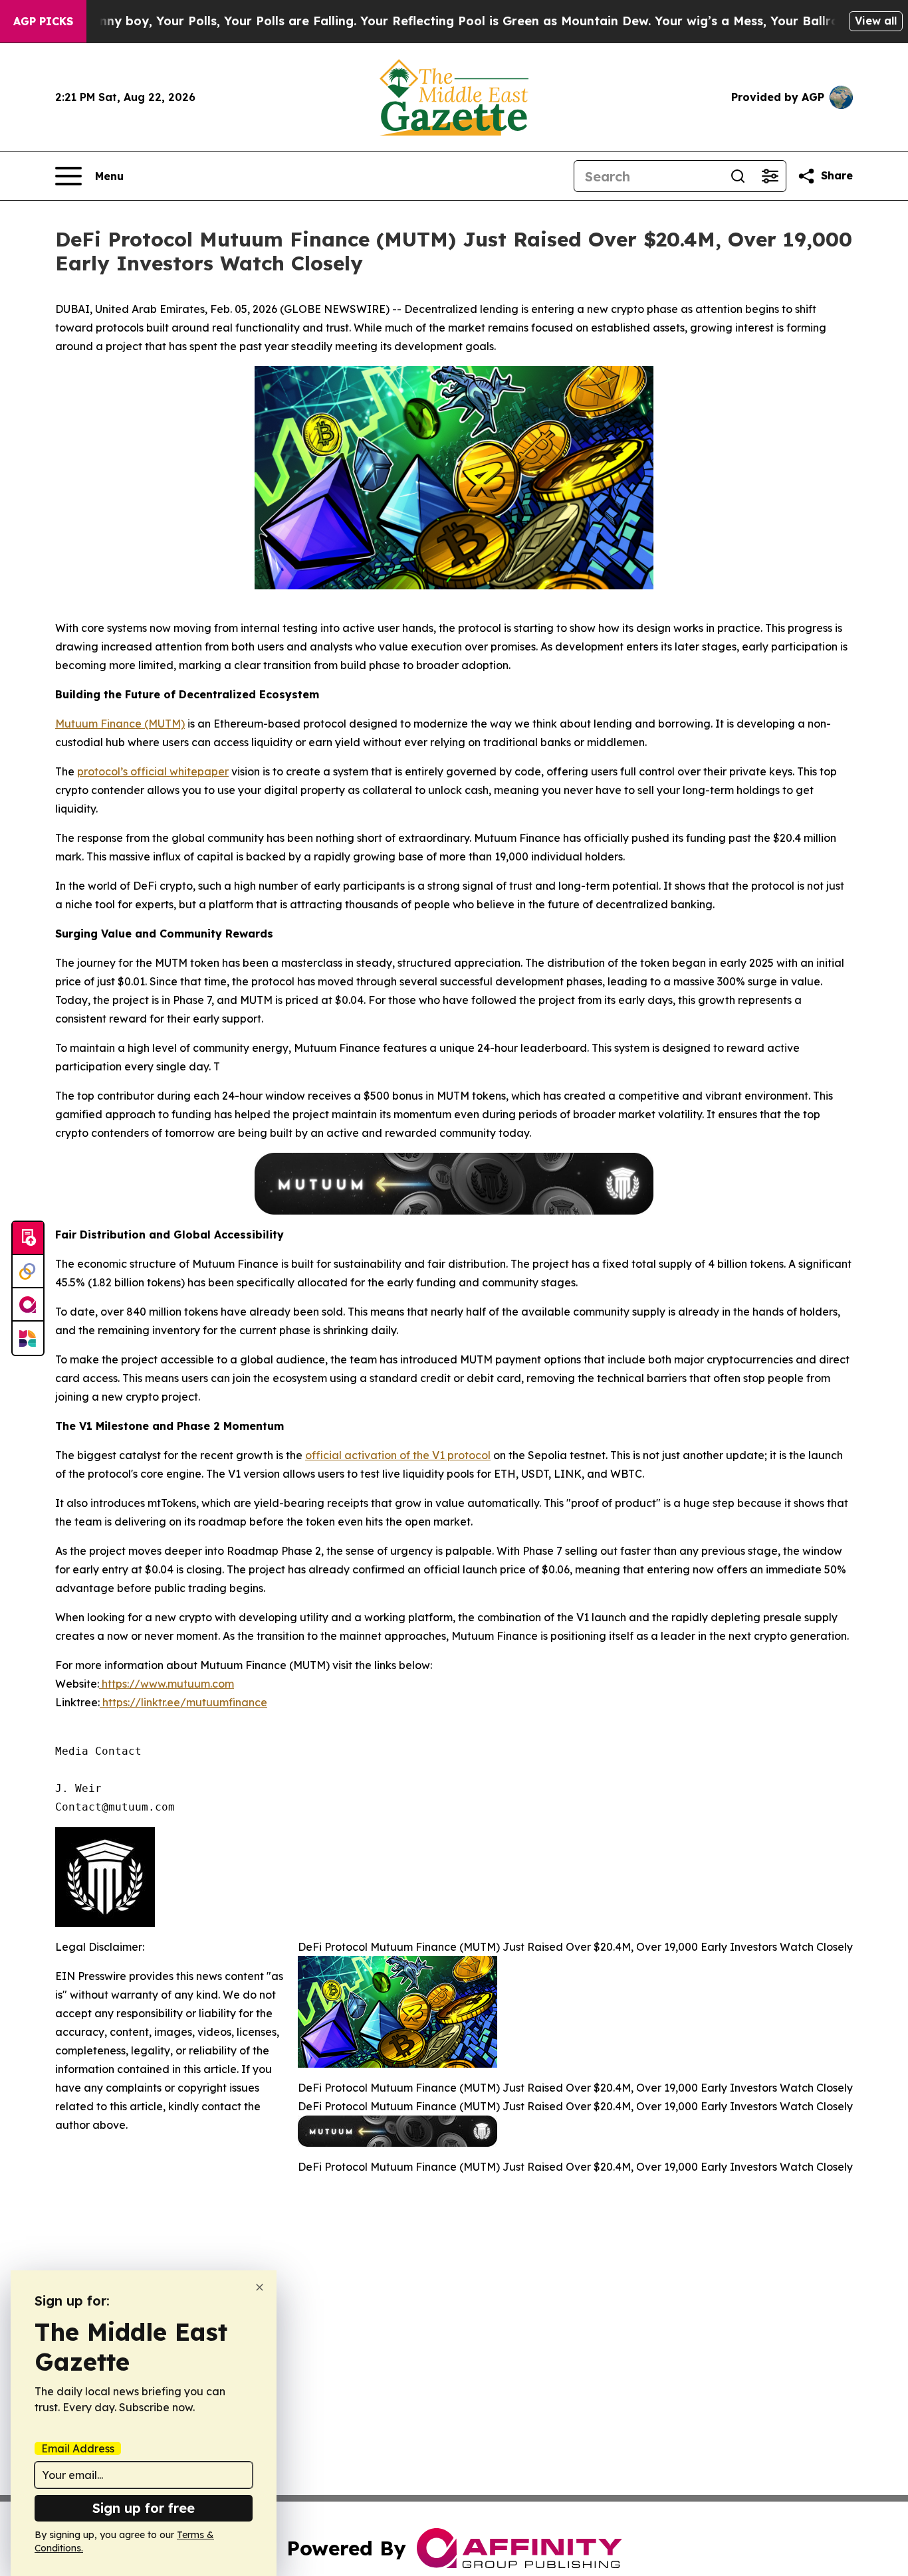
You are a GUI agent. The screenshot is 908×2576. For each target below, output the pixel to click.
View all (876, 21)
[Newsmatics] (28, 1338)
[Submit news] (28, 1238)
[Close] (260, 2287)
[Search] (738, 176)
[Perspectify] (28, 1272)
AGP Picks (43, 21)
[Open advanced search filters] (770, 176)
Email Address (78, 2448)
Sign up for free (144, 2508)
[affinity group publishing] (28, 1305)
